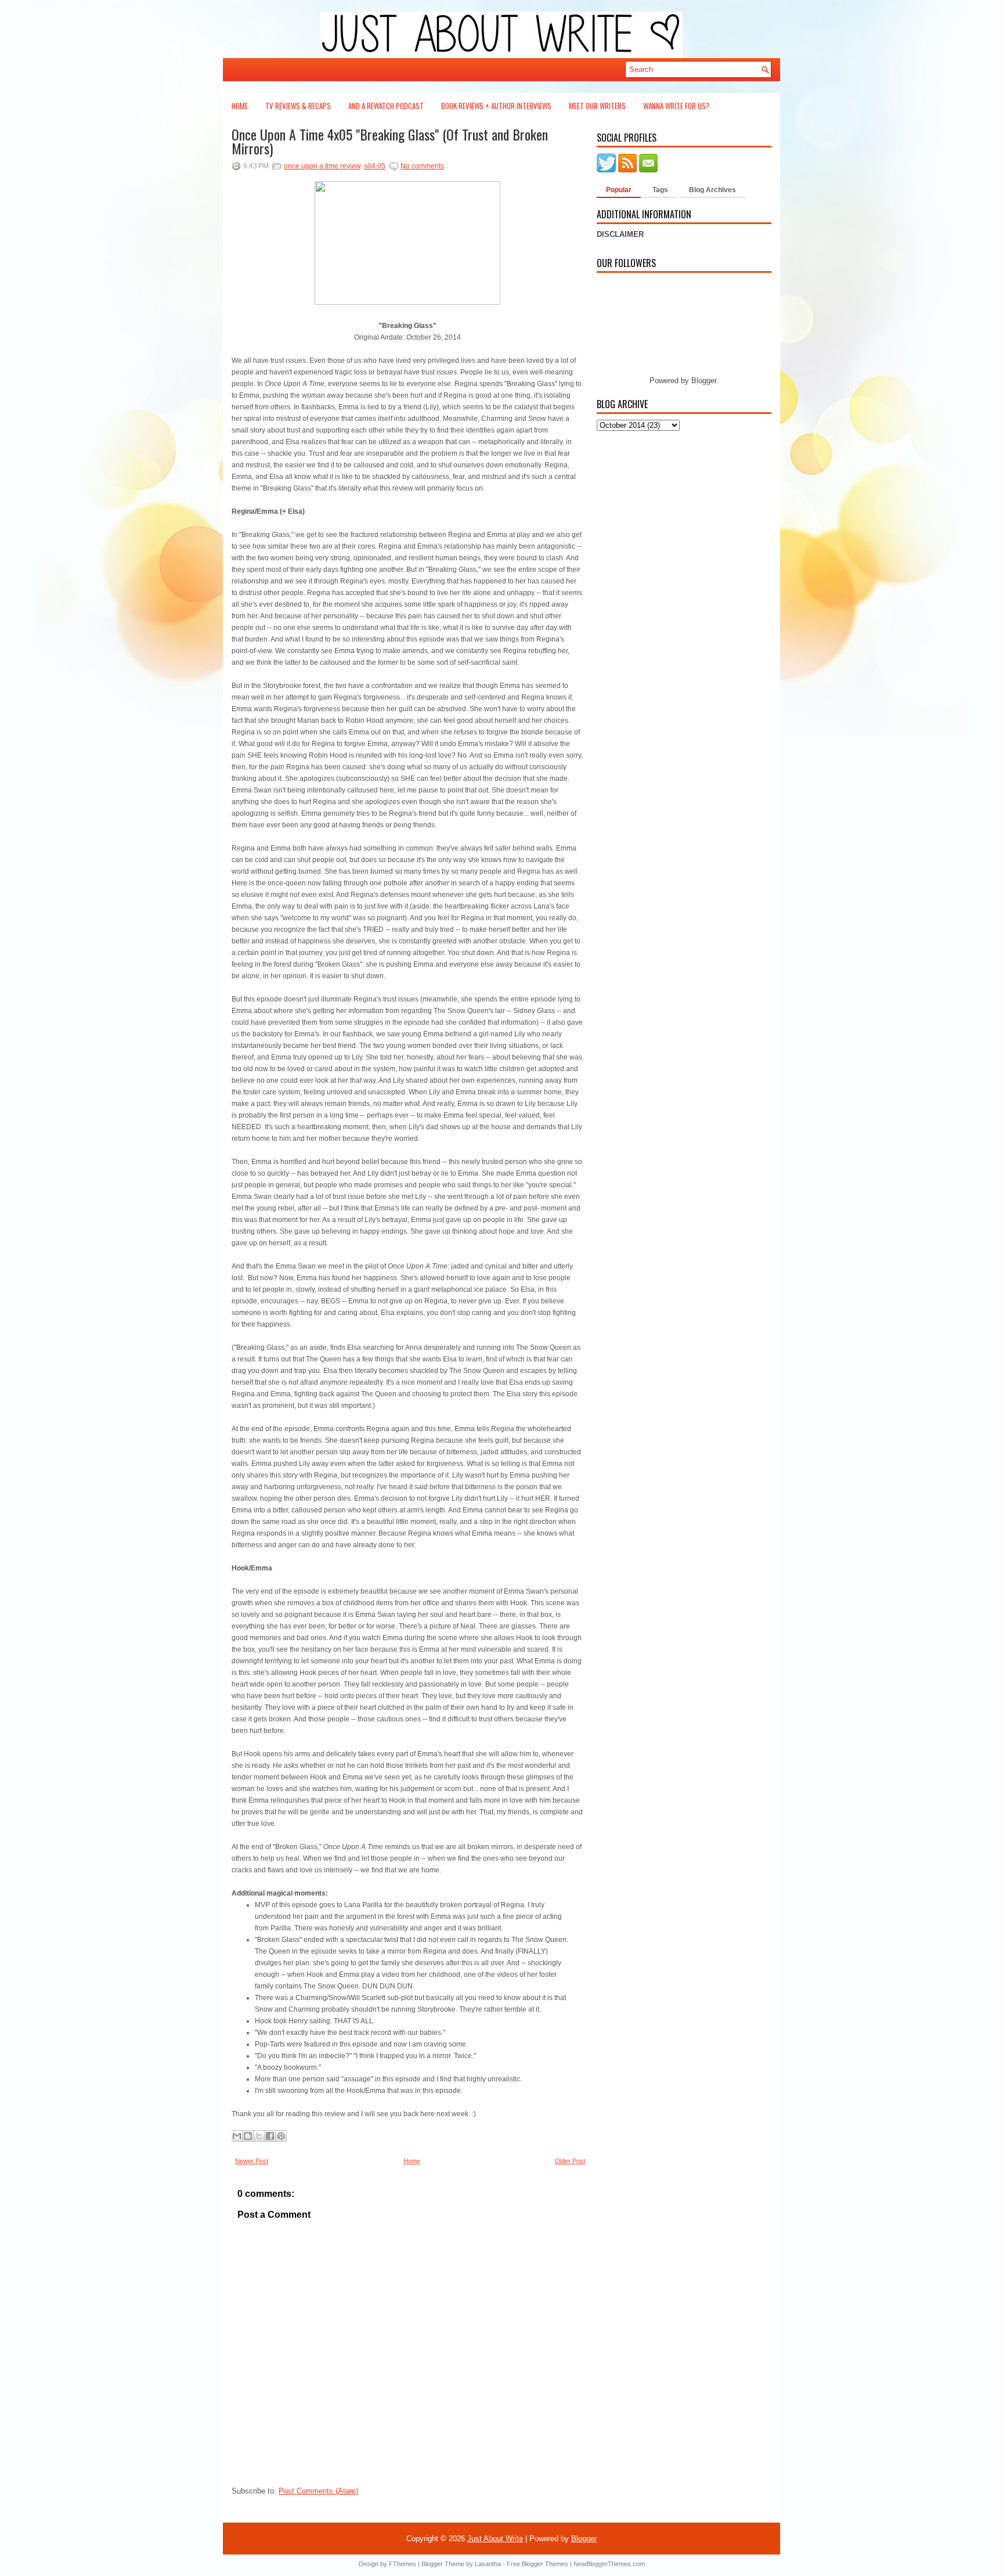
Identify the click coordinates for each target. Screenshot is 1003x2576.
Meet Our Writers (597, 106)
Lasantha (488, 2564)
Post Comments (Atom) (318, 2491)
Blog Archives (712, 190)
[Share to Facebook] (270, 2136)
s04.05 (375, 166)
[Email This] (237, 2136)
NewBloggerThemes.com (609, 2564)
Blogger (704, 381)
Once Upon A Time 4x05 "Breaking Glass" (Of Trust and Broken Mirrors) (390, 141)
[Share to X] (259, 2136)
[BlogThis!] (248, 2136)
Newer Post (252, 2161)
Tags (660, 190)
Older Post (570, 2161)
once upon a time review (322, 166)
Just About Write (495, 2539)
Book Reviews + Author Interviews (496, 106)
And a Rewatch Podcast (386, 106)
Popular (619, 190)
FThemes (403, 2564)
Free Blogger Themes (537, 2564)
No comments (422, 166)
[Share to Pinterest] (281, 2136)
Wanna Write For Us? (677, 106)
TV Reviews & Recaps (298, 106)
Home (240, 106)
